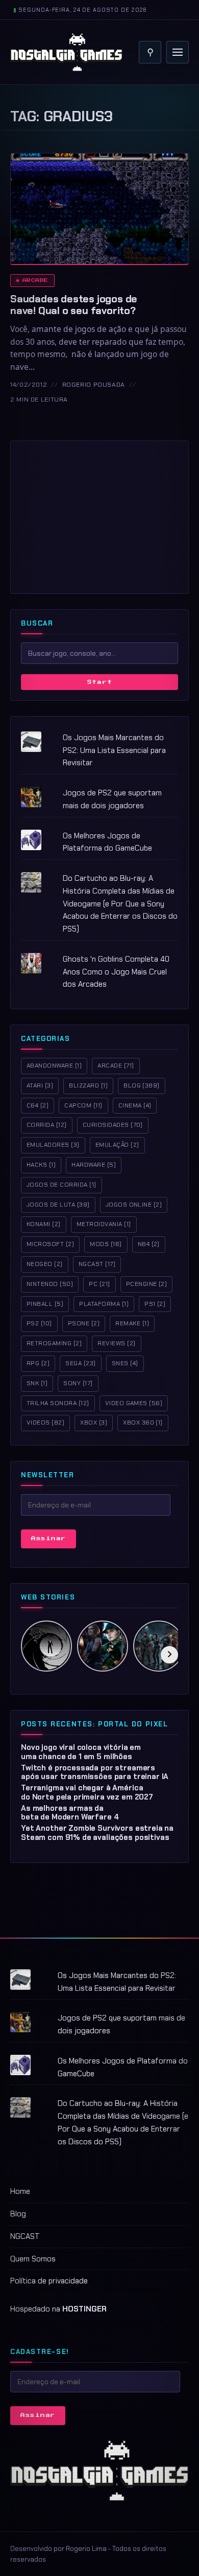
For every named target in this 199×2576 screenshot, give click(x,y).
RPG (38, 1363)
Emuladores (53, 1145)
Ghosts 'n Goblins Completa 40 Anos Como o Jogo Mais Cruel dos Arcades (116, 972)
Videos (45, 1423)
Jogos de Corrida (61, 1185)
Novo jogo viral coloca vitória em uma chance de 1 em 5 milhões (81, 1752)
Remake (132, 1323)
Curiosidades (113, 1125)
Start (100, 682)
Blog (142, 1085)
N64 (149, 1244)
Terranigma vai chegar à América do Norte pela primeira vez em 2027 (87, 1792)
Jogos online (134, 1205)
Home (20, 2191)
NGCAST (25, 2236)
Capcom (83, 1105)
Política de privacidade (49, 2281)
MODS (106, 1244)
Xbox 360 (143, 1423)
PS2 (39, 1323)
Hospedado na (58, 2309)
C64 (38, 1105)
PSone (84, 1323)
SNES (125, 1363)
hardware (94, 1165)
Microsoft (50, 1244)
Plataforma (104, 1304)
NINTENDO (50, 1284)
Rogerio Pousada (94, 385)
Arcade (35, 280)
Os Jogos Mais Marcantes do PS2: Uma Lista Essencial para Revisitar (114, 750)
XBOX (94, 1423)
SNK (37, 1383)
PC (99, 1284)
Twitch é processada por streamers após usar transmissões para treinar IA (95, 1772)
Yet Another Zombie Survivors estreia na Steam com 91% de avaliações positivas (97, 1833)
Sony (78, 1383)
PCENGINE (147, 1284)
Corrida (47, 1125)
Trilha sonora (58, 1403)
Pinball (45, 1304)
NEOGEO (45, 1264)
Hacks (41, 1165)
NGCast (97, 1264)
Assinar (48, 1538)
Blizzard (88, 1085)
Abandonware (54, 1065)
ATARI (40, 1085)
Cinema (135, 1105)
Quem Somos (33, 2259)
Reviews (116, 1343)
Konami (44, 1224)
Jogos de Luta (58, 1205)
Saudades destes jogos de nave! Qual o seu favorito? (74, 305)
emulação (117, 1145)
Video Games (134, 1403)
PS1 (155, 1304)
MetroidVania (104, 1224)
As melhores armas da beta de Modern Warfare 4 (70, 1813)
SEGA (80, 1363)
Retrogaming (54, 1343)
